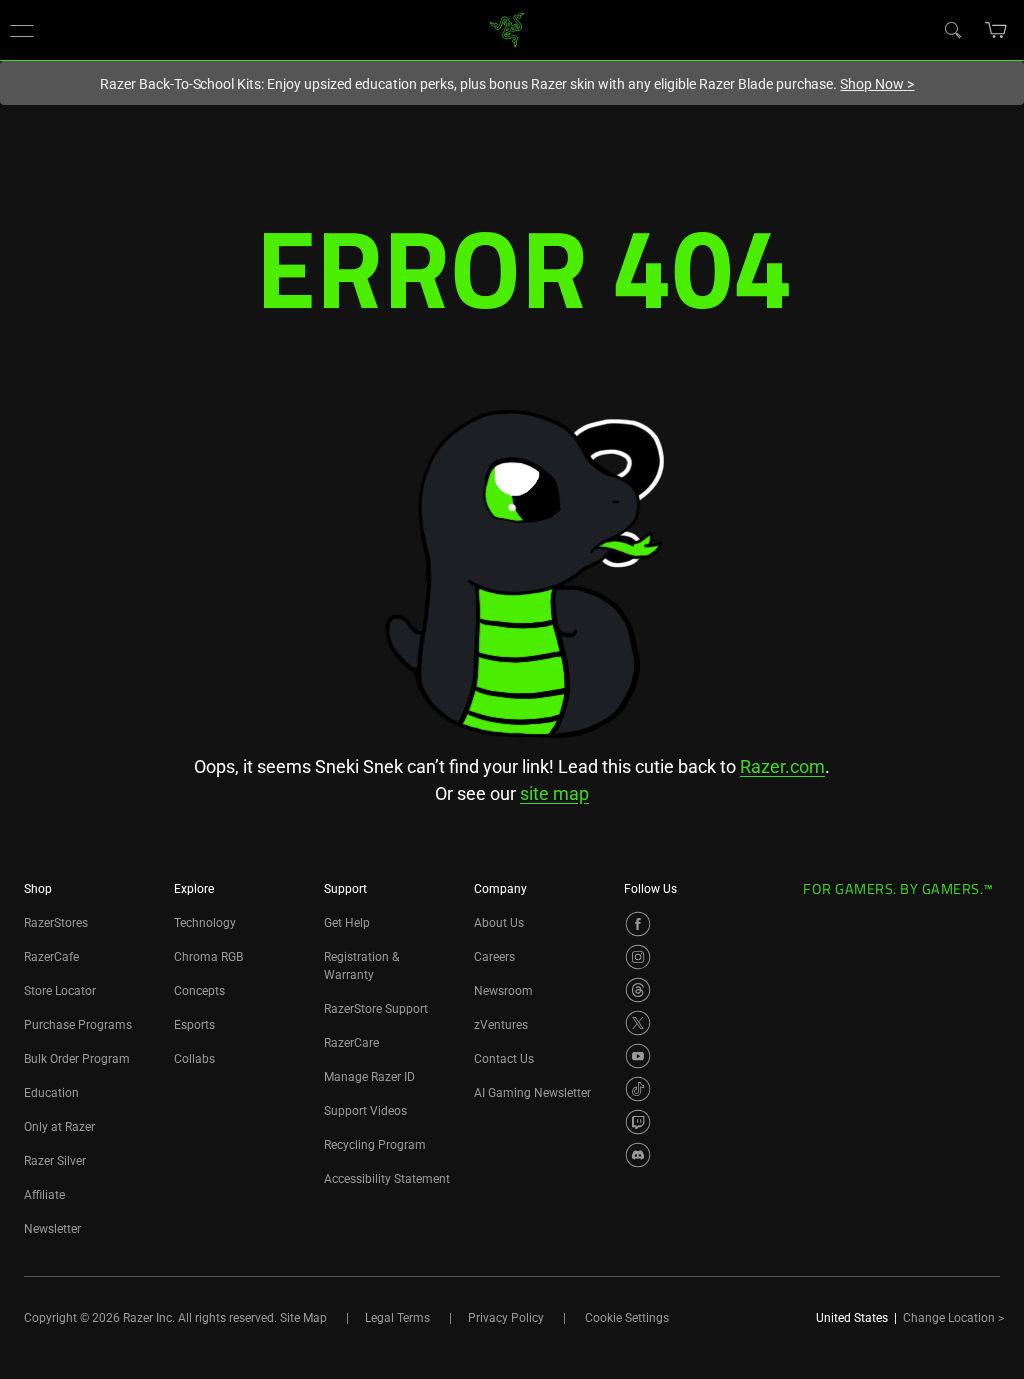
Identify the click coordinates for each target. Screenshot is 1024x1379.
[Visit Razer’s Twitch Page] (638, 1122)
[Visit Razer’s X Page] (638, 1023)
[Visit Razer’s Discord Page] (638, 1155)
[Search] (952, 29)
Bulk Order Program (77, 1059)
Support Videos (365, 1111)
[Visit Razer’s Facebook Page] (638, 924)
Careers (494, 957)
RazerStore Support (376, 1009)
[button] (22, 30)
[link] (507, 28)
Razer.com (782, 766)
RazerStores (56, 923)
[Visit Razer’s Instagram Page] (638, 957)
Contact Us (504, 1059)
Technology (205, 923)
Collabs (194, 1059)
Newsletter (52, 1229)
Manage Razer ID (369, 1077)
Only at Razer (59, 1127)
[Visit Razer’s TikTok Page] (638, 1089)
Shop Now (877, 84)
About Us (499, 923)
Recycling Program (375, 1145)
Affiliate (44, 1195)
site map (554, 793)
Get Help (347, 923)
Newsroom (503, 991)
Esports (194, 1025)
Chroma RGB (208, 957)
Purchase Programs (78, 1025)
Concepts (199, 991)
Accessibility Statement (387, 1179)
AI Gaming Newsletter (532, 1093)
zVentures (501, 1025)
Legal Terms (397, 1318)
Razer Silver (55, 1161)
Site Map (303, 1318)
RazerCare (351, 1043)
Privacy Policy (506, 1318)
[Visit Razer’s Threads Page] (638, 990)
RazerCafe (51, 957)
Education (51, 1093)
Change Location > (953, 1318)
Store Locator (60, 991)
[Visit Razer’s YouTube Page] (638, 1056)
